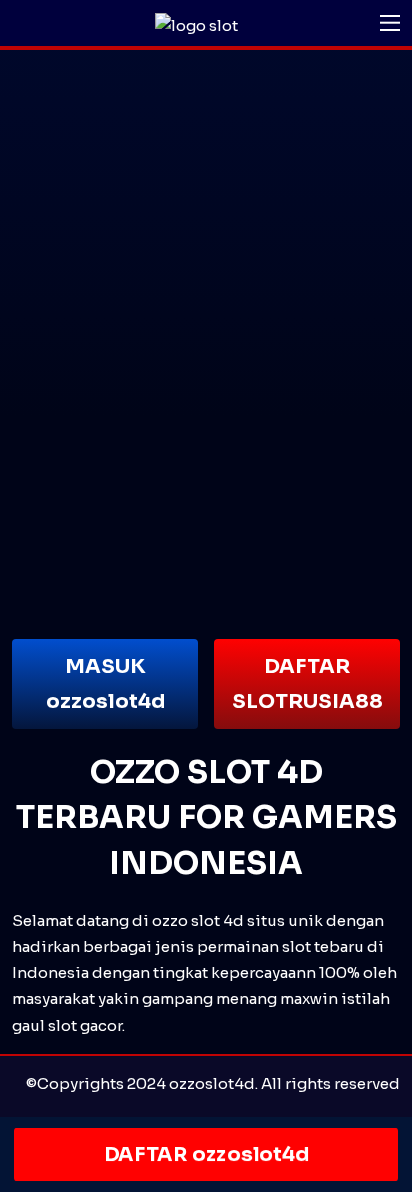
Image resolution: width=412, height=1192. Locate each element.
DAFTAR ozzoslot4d (206, 1154)
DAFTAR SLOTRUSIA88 (307, 684)
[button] (390, 23)
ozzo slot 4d (198, 920)
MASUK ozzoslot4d (105, 684)
